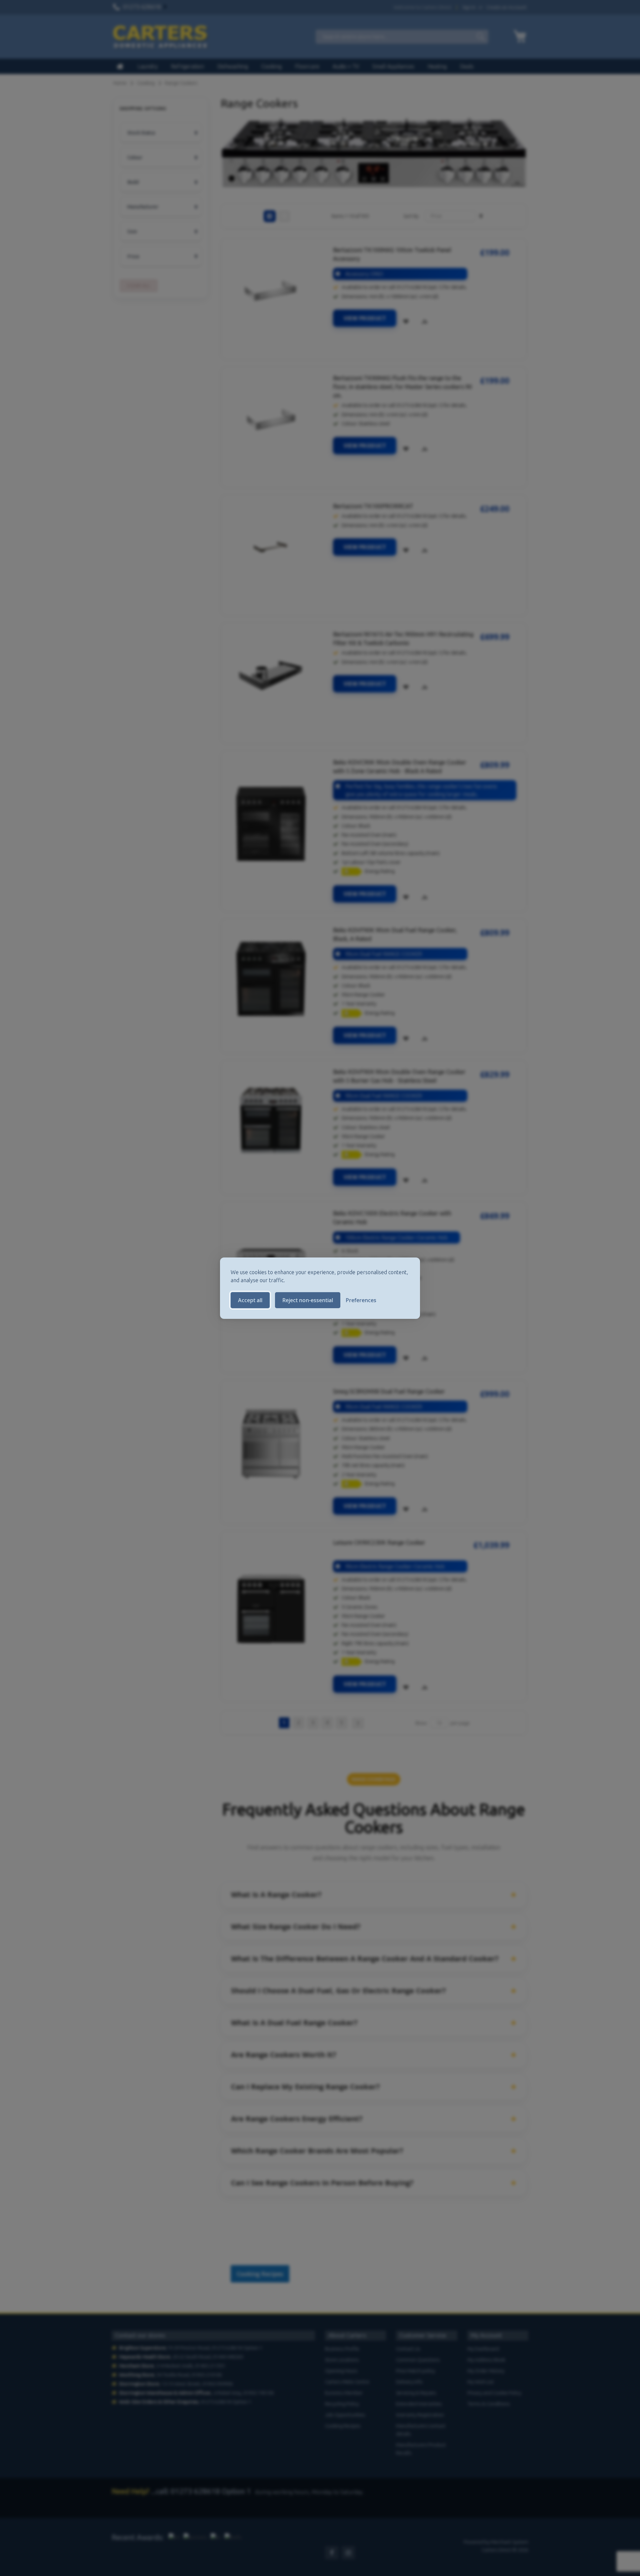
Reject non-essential (308, 1300)
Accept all (250, 1300)
